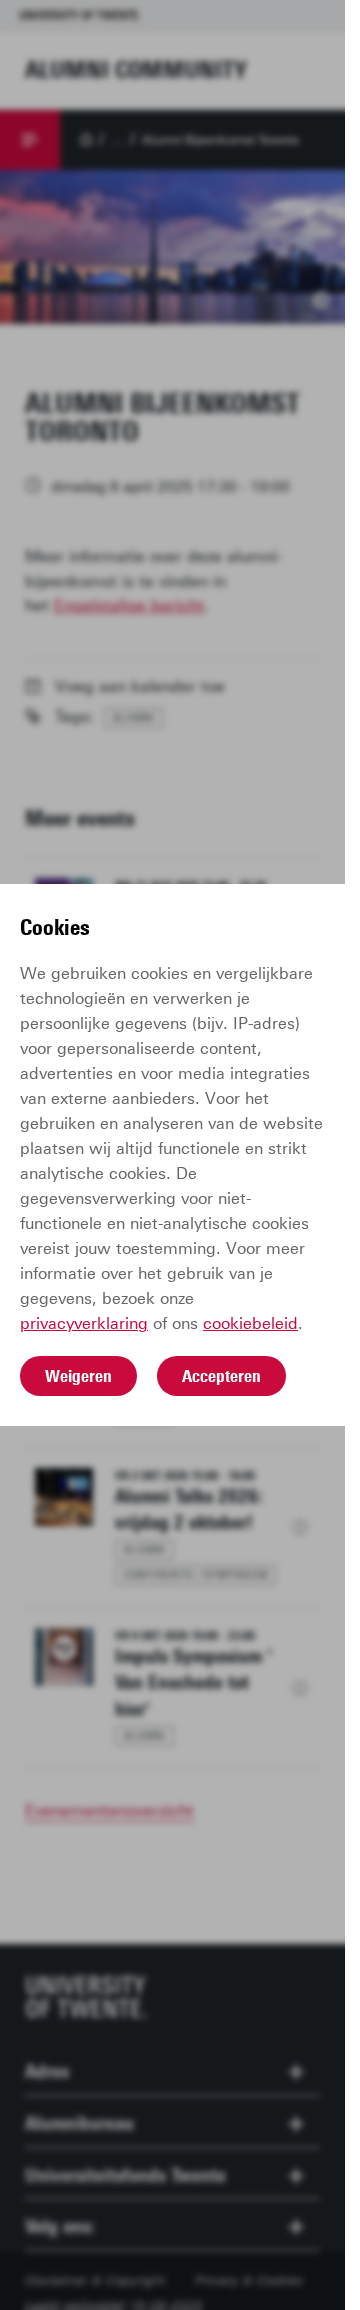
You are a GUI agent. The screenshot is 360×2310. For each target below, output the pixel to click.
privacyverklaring (84, 1323)
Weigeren (78, 1376)
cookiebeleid (250, 1323)
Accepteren (221, 1376)
